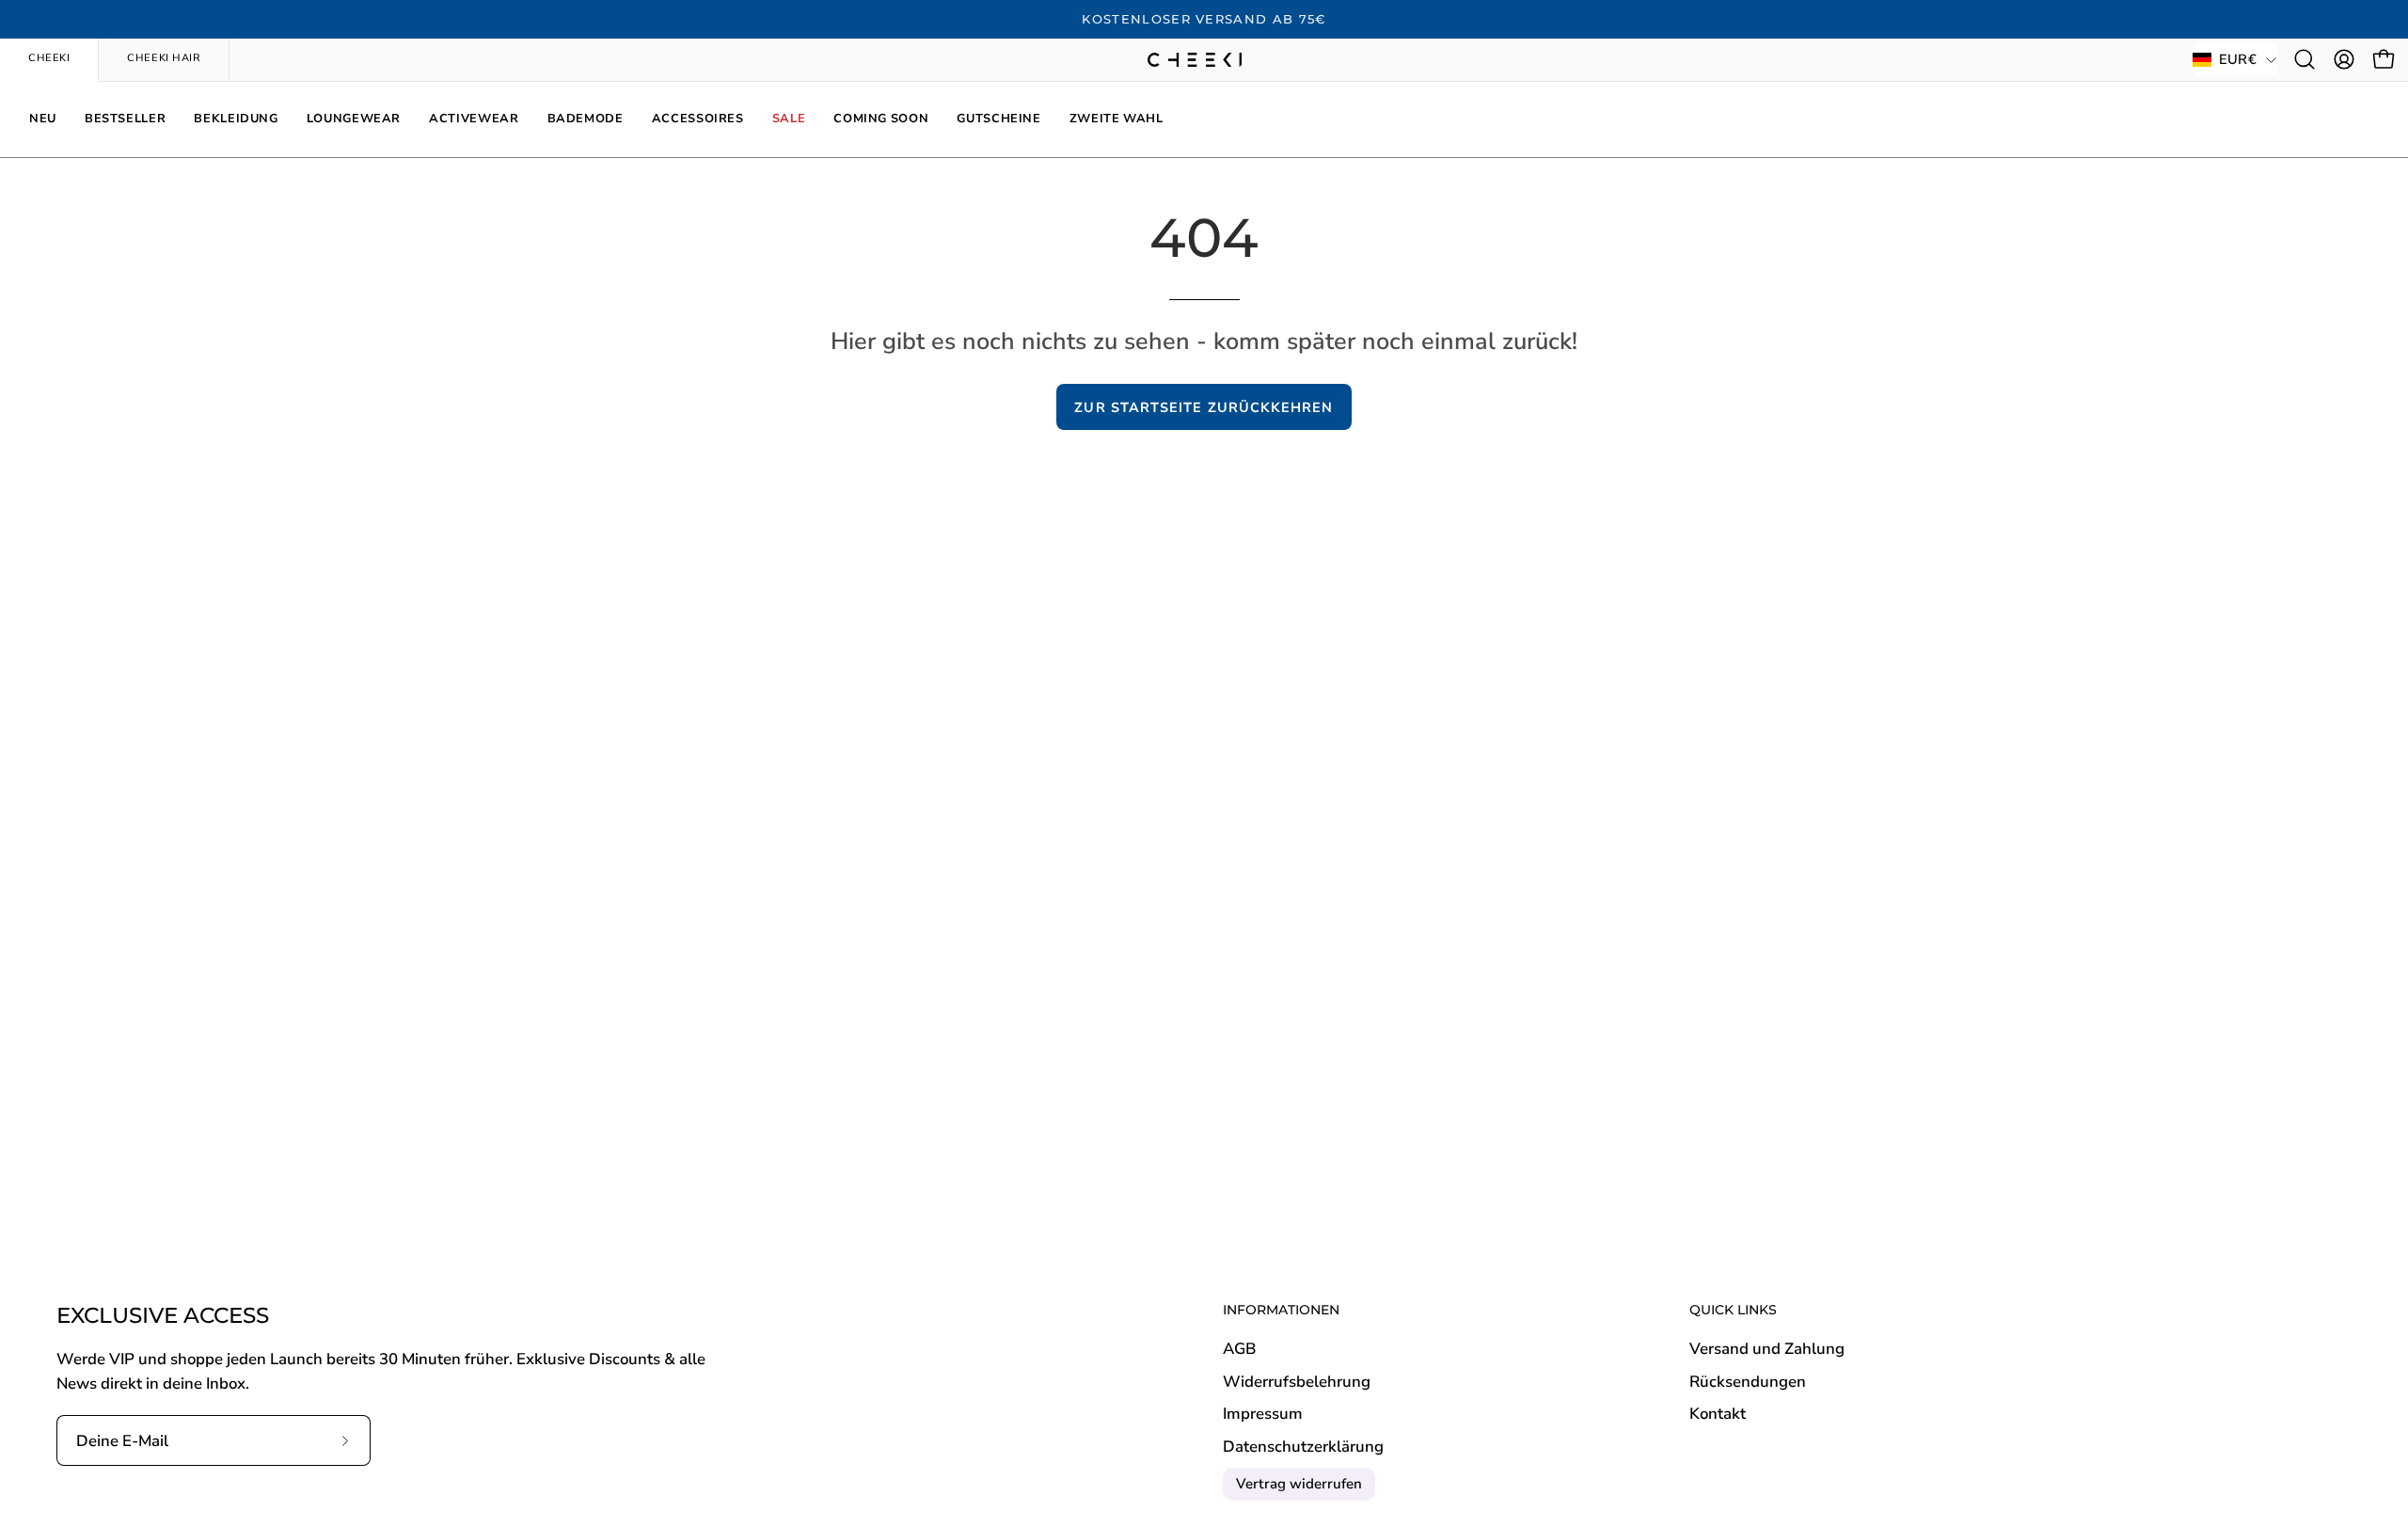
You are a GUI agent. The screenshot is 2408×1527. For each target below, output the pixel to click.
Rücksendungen (1748, 1382)
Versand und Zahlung (1767, 1349)
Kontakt (1718, 1415)
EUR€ (2238, 59)
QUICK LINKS (1733, 1310)
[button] (2305, 59)
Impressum (1263, 1415)
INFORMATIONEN (1281, 1310)
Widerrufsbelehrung (1297, 1382)
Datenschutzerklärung (1303, 1447)
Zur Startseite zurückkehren (1204, 407)
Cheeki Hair (164, 58)
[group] (1204, 20)
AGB (1239, 1349)
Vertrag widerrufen (1299, 1484)
